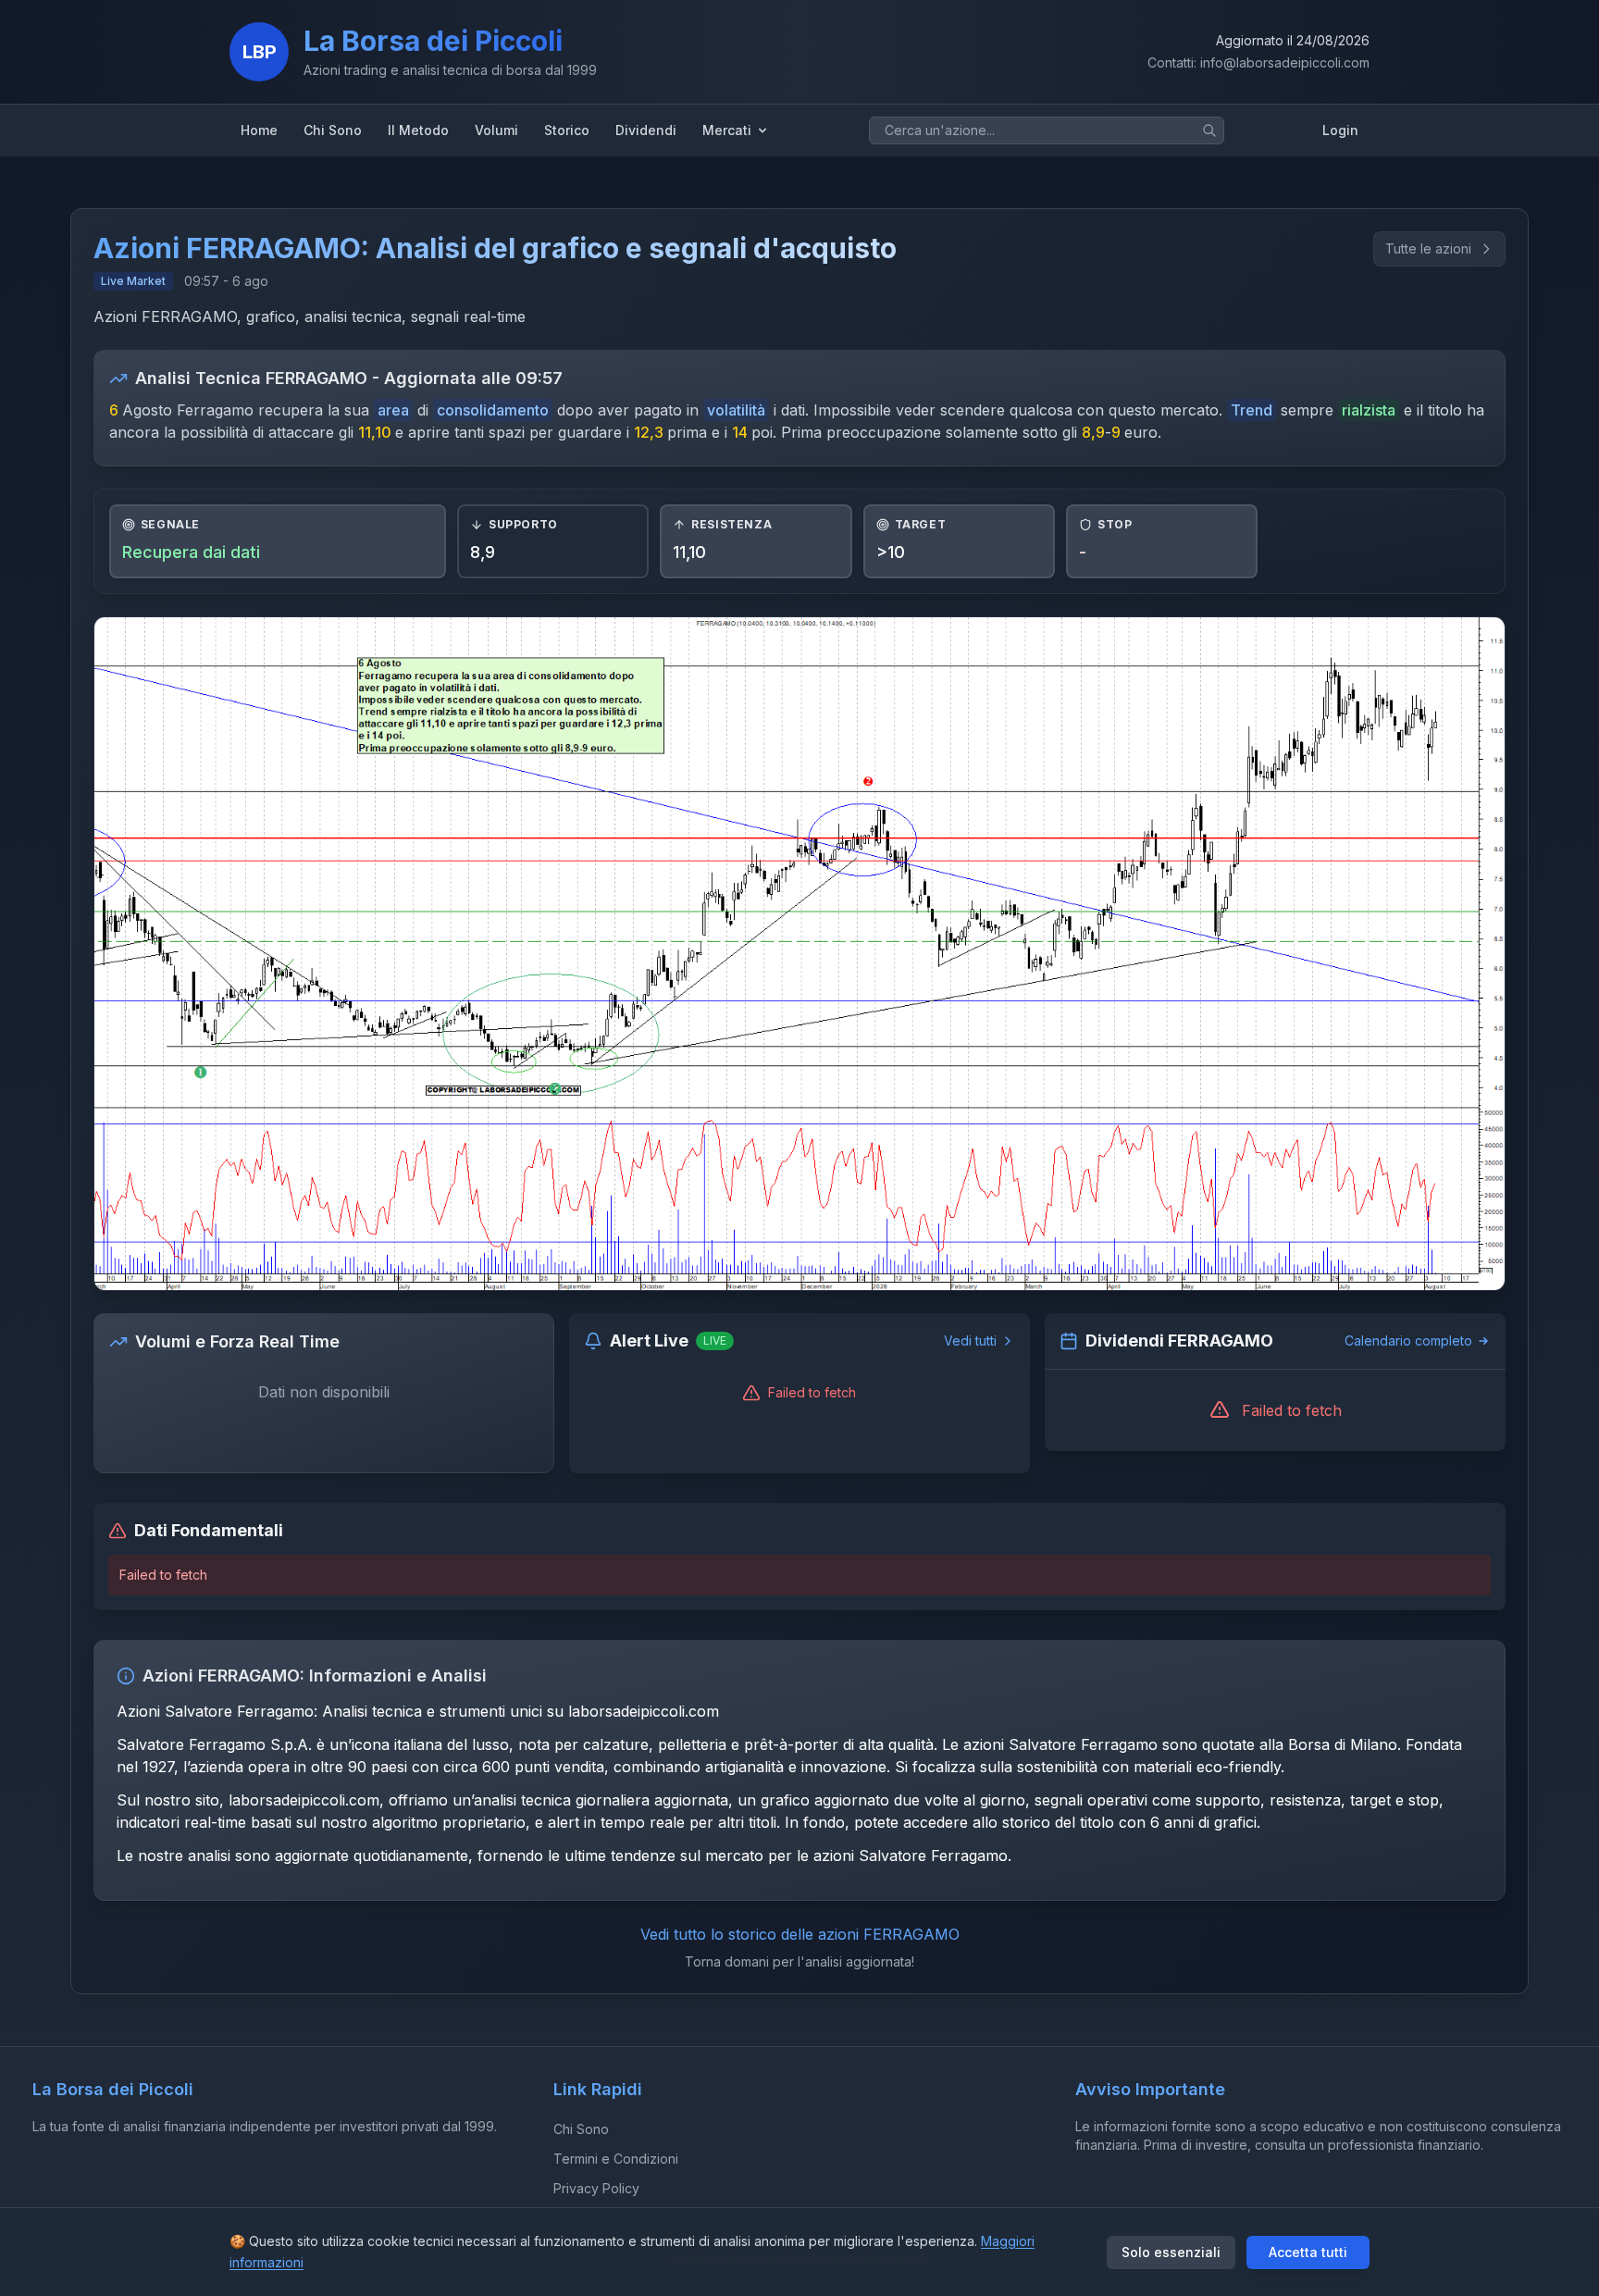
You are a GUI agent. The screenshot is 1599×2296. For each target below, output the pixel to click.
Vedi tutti (970, 1340)
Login (1340, 130)
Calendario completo (1408, 1340)
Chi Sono (581, 2129)
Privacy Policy (596, 2188)
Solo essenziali (1171, 2252)
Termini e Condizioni (616, 2159)
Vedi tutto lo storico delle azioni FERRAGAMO (800, 1934)
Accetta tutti (1308, 2252)
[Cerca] (1209, 130)
